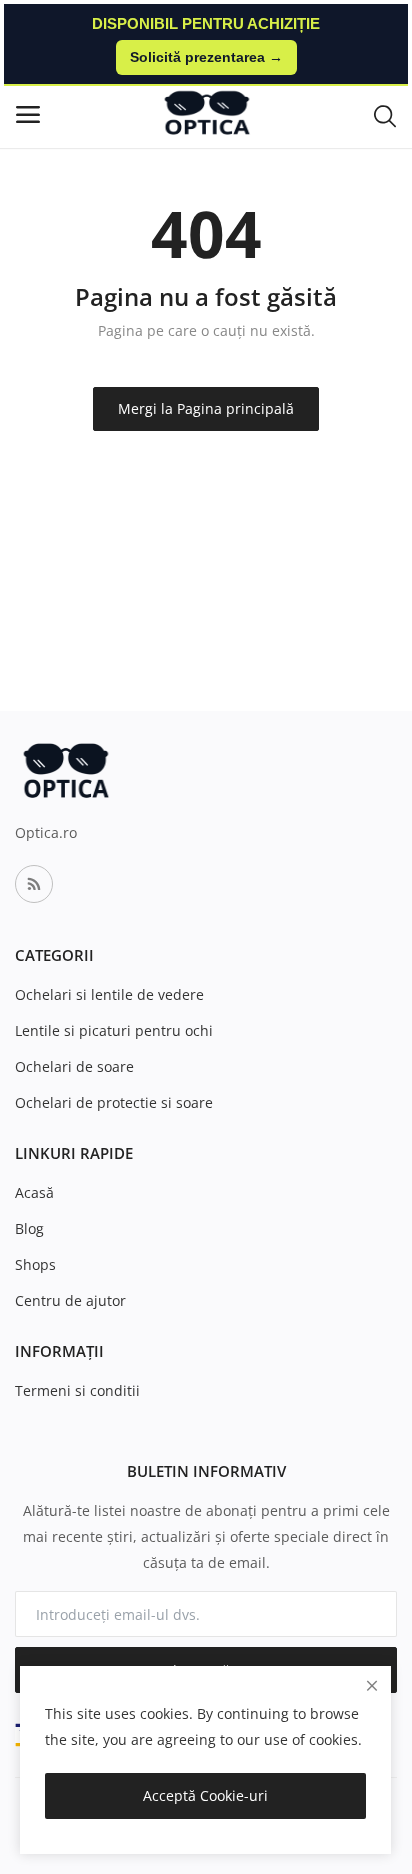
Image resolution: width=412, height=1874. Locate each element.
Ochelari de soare (74, 1066)
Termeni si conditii (77, 1390)
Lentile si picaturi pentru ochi (114, 1030)
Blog (29, 1228)
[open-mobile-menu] (28, 114)
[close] (372, 1685)
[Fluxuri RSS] (34, 884)
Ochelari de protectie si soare (114, 1102)
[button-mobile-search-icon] (385, 115)
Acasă (34, 1192)
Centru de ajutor (70, 1300)
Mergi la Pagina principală (206, 408)
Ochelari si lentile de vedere (109, 994)
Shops (35, 1264)
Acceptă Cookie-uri (205, 1795)
